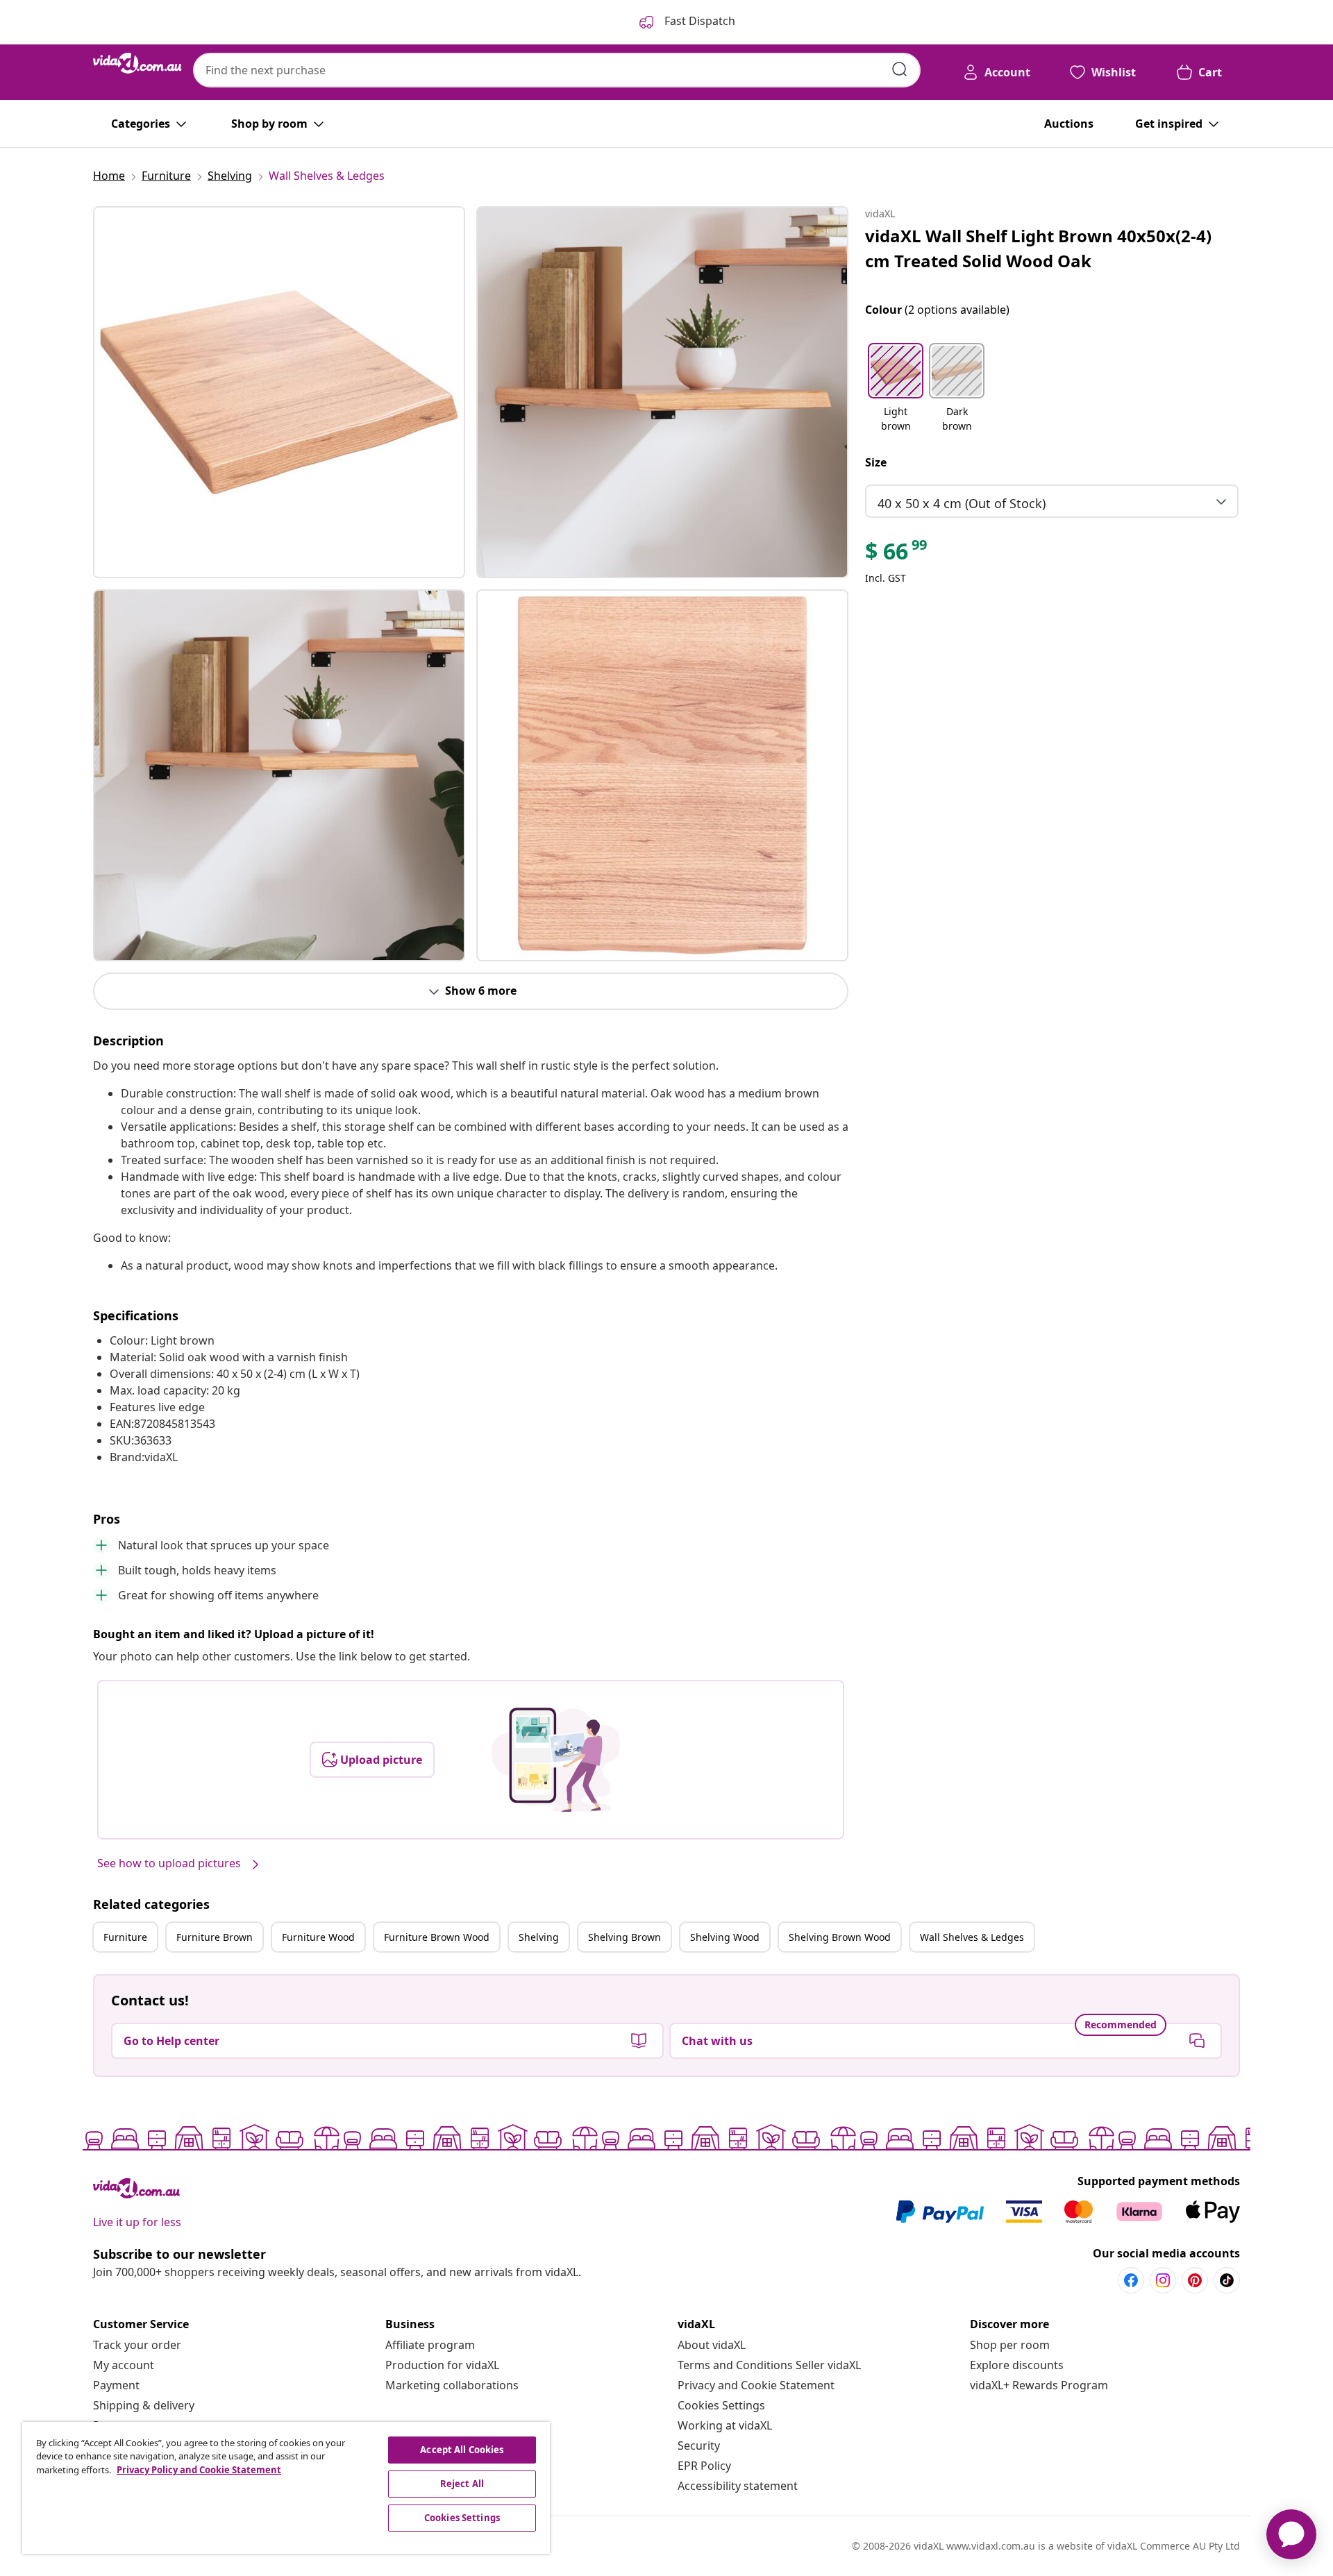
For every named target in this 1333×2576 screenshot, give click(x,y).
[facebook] (1131, 2280)
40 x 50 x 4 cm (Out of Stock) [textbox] (962, 503)
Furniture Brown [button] (215, 1937)
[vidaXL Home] (137, 63)
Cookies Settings (721, 2405)
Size (876, 462)
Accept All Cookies (462, 2450)
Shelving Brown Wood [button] (840, 1937)
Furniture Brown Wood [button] (437, 1937)
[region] (286, 2488)
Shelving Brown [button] (624, 1937)
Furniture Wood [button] (318, 1937)
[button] (896, 389)
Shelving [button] (539, 1937)
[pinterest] (1195, 2280)
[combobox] (557, 70)
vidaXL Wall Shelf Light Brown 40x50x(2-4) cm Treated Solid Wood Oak (1038, 248)
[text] (897, 555)
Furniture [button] (125, 1937)
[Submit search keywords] (900, 69)
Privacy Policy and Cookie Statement (199, 2470)
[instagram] (1163, 2280)
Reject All (462, 2484)
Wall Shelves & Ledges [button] (972, 1937)
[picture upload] (556, 1760)
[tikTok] (1227, 2280)
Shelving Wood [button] (725, 1937)
